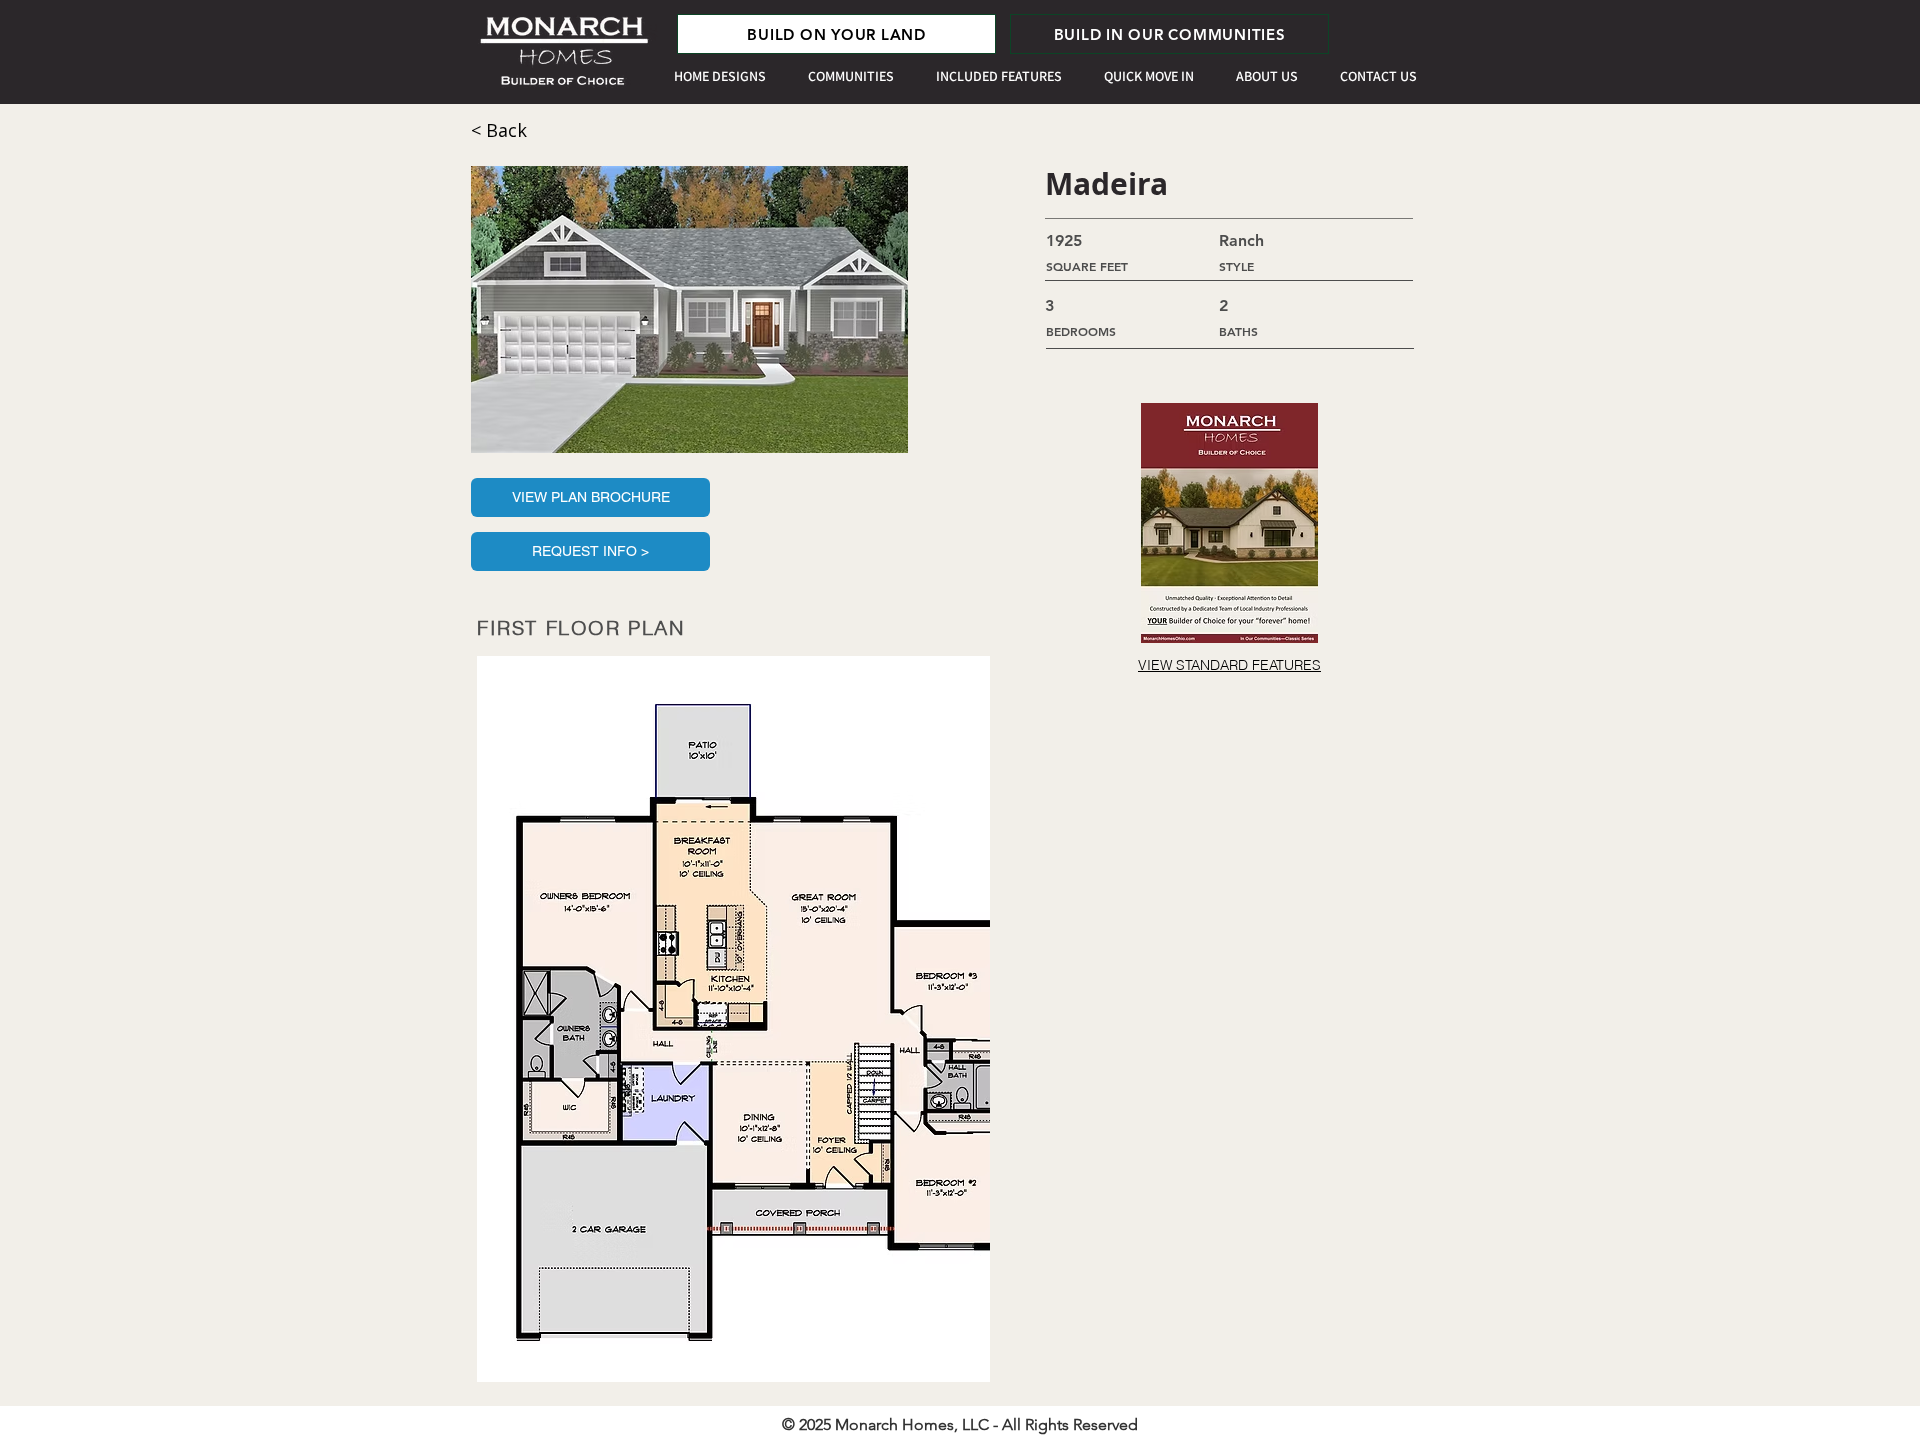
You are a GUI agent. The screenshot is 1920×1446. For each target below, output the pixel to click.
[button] (689, 309)
